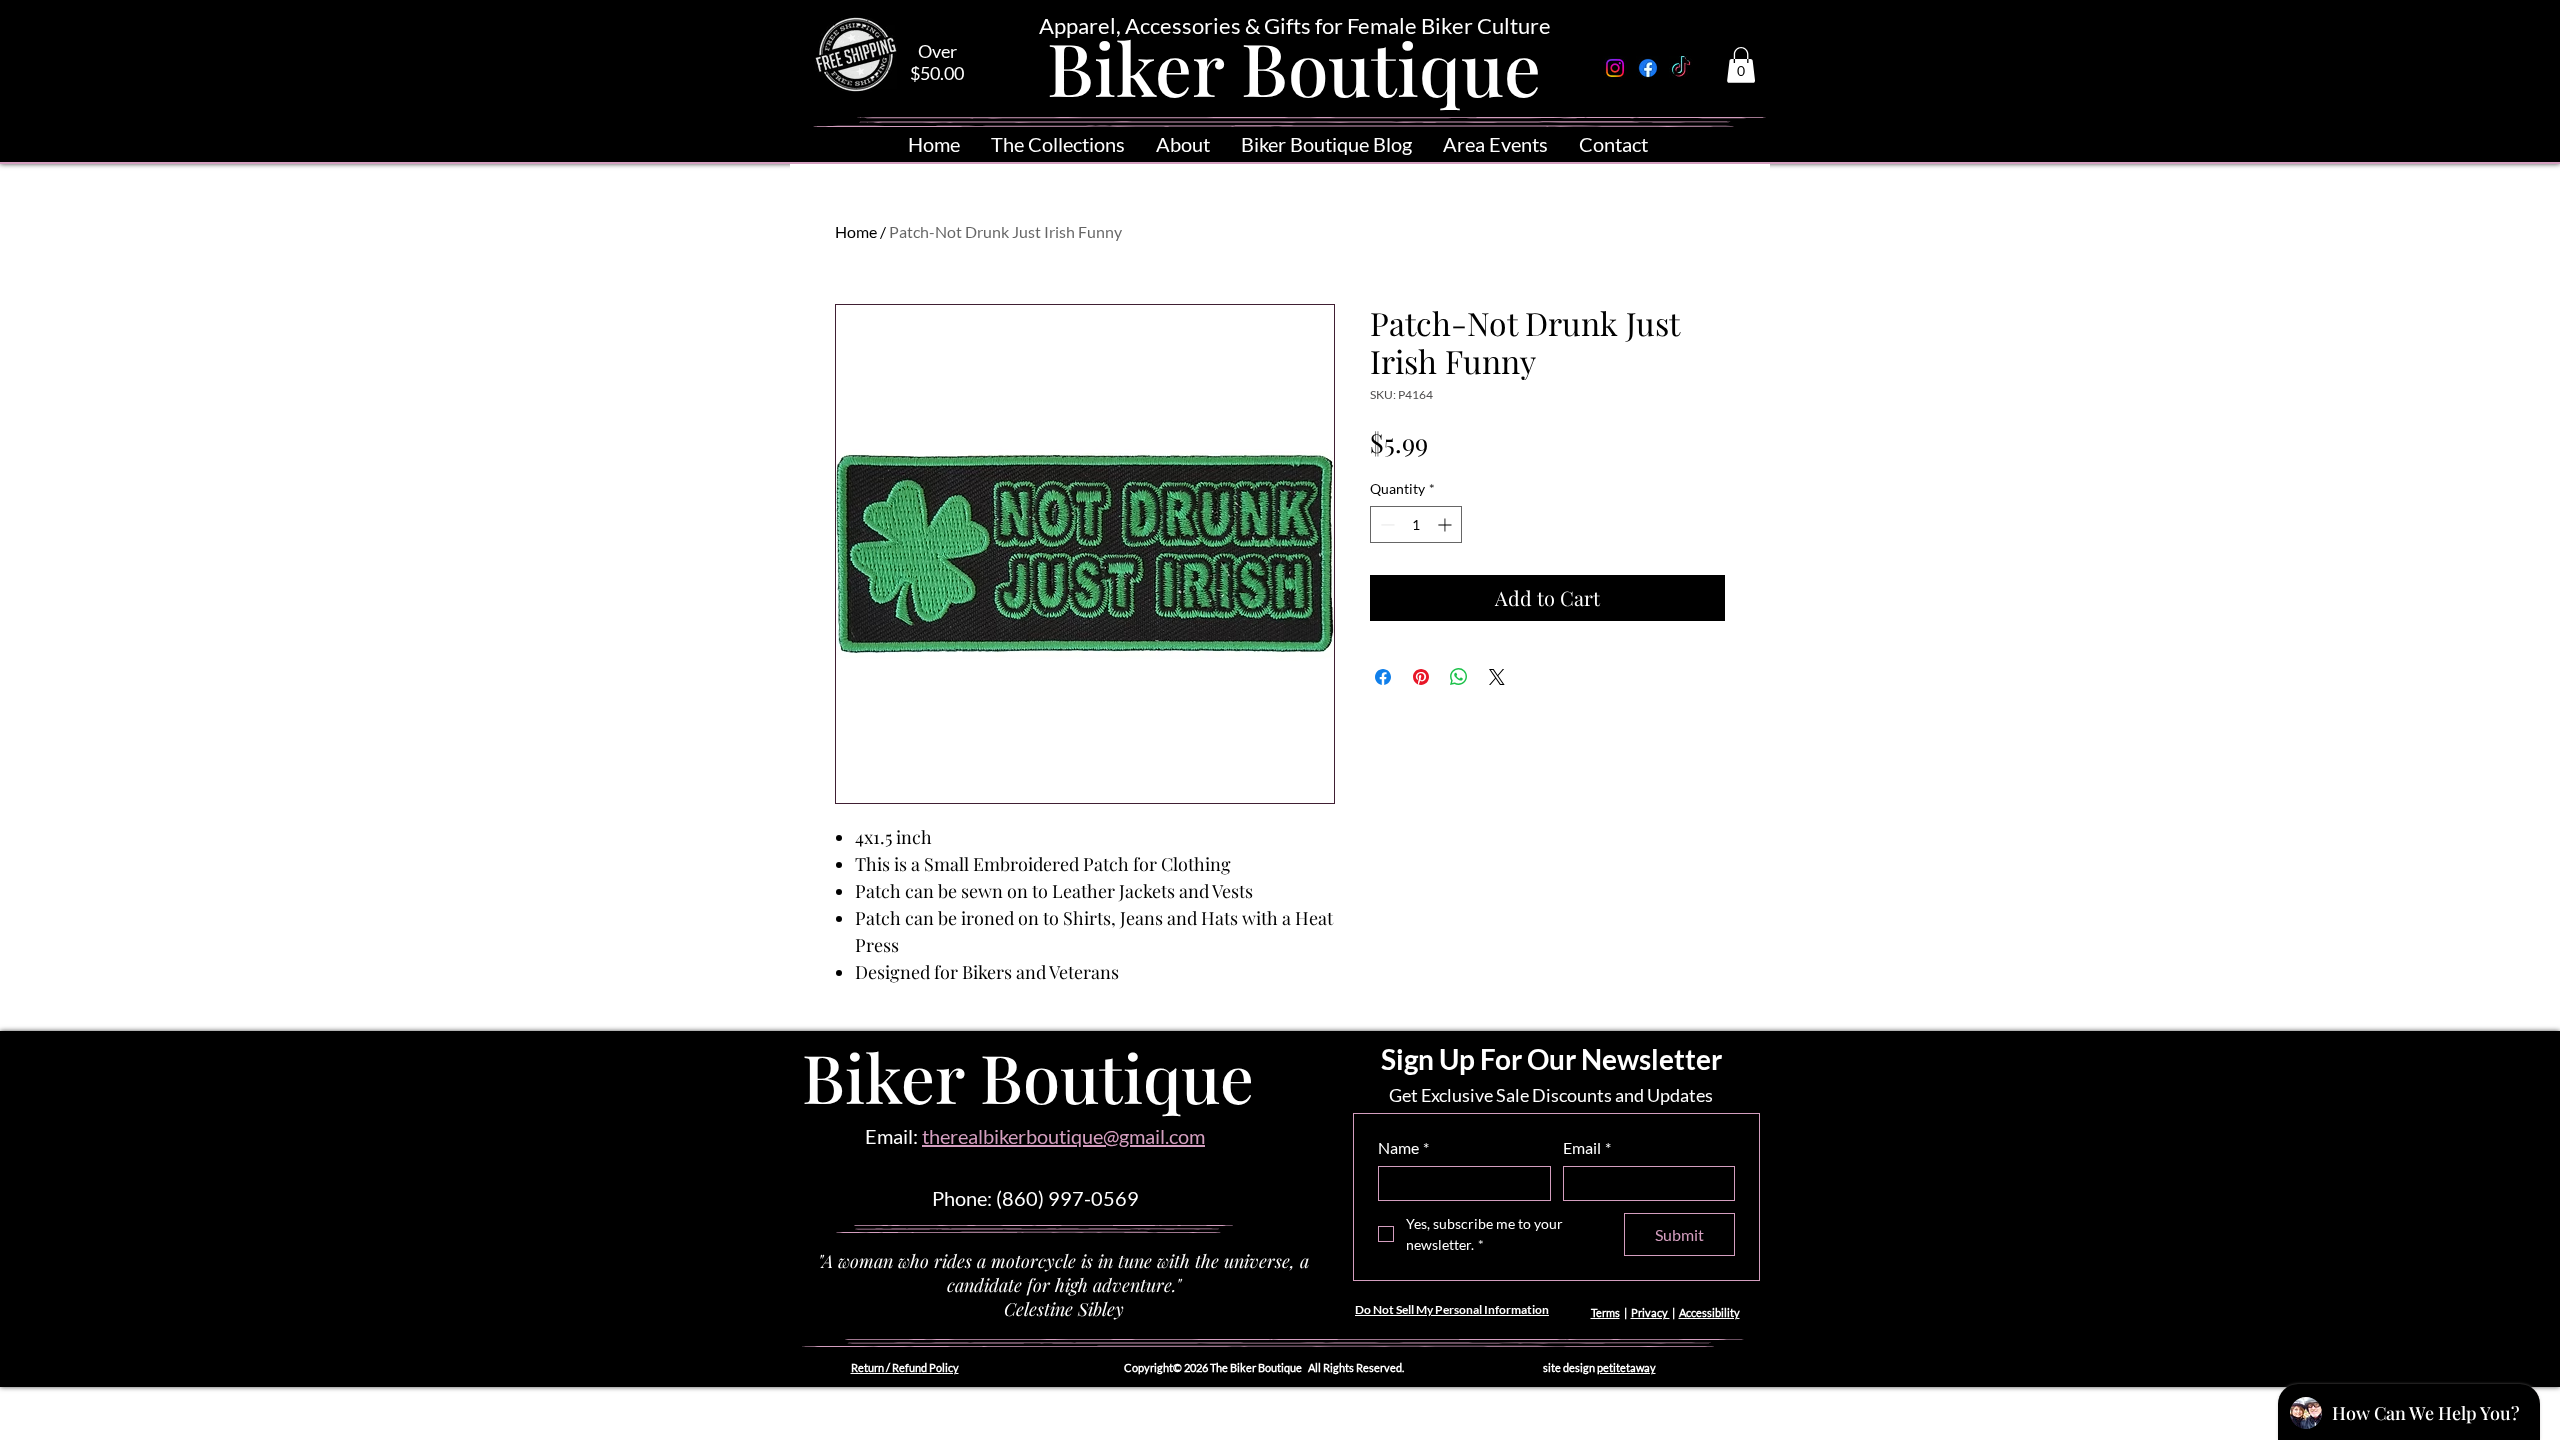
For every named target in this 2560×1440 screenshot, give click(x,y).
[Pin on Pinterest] (1421, 677)
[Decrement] (1385, 524)
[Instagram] (1615, 68)
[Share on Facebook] (1383, 677)
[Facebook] (1648, 68)
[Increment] (1446, 524)
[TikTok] (1681, 68)
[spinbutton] (1416, 524)
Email (1587, 1147)
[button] (1741, 65)
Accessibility (1709, 1312)
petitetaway (1626, 1367)
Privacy (1650, 1312)
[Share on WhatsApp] (1459, 677)
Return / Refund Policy (905, 1367)
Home (856, 231)
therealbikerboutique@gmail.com (1063, 1136)
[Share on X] (1497, 677)
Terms (1605, 1312)
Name (1403, 1147)
